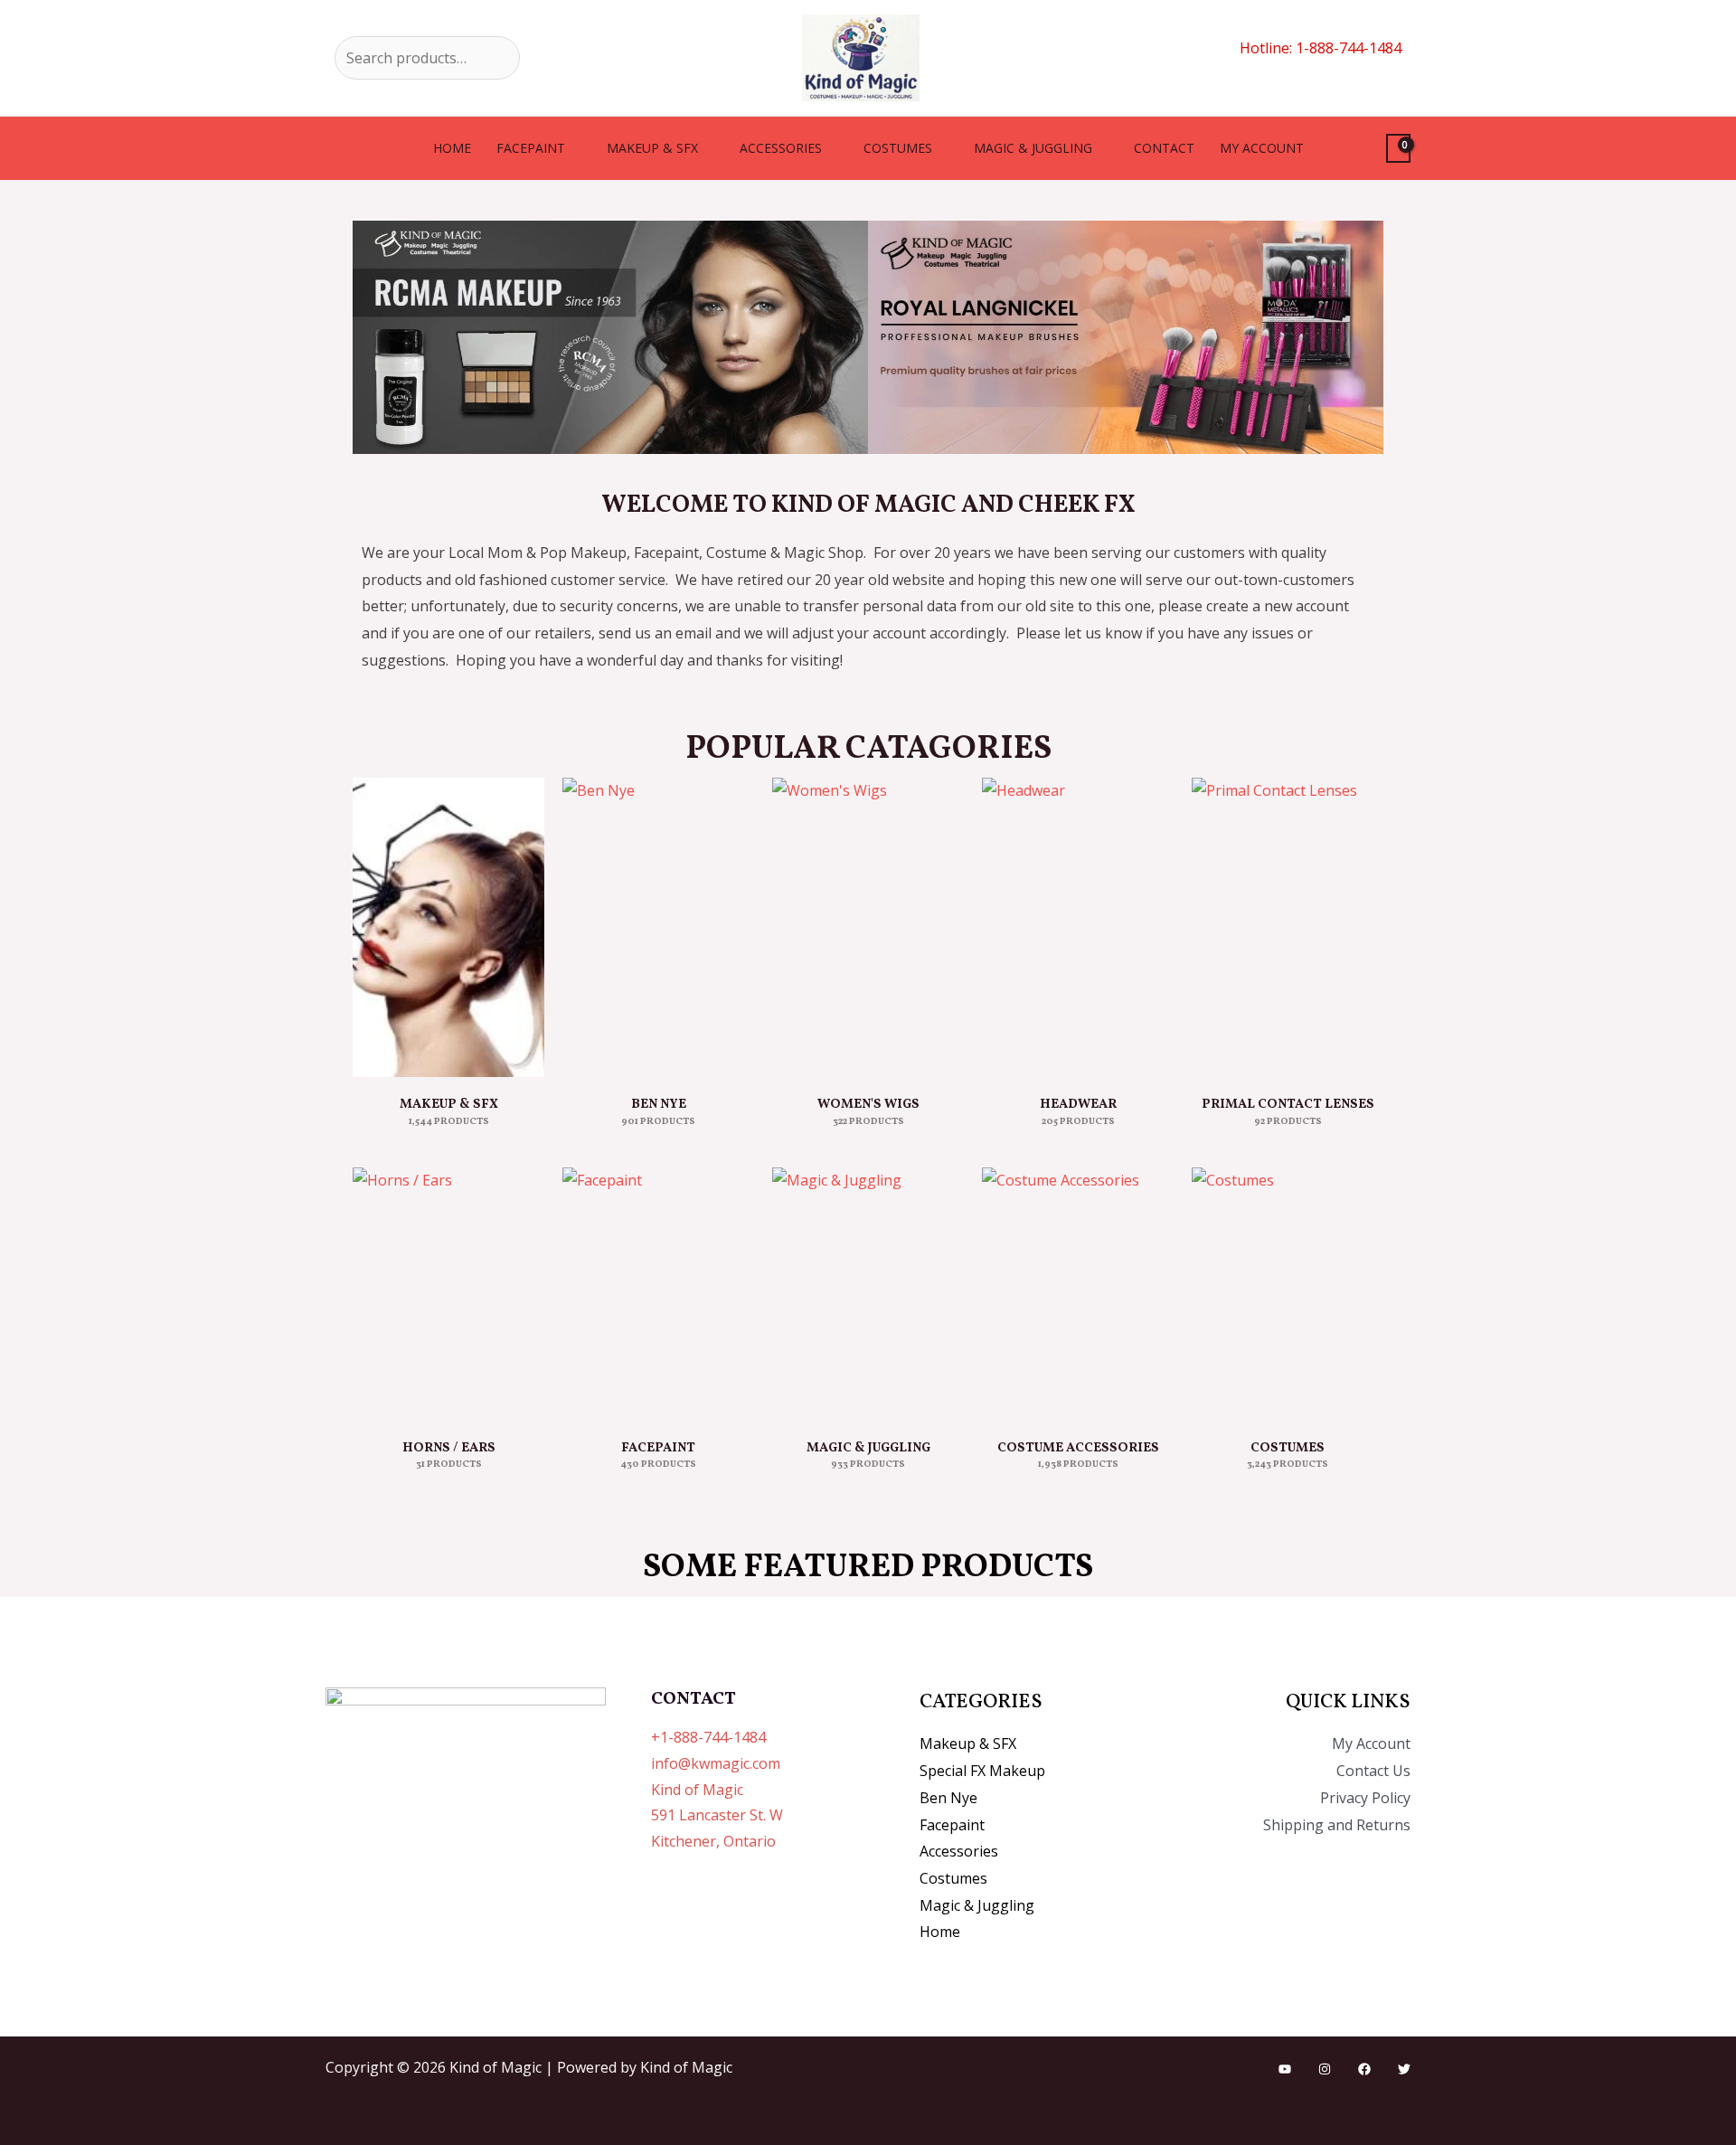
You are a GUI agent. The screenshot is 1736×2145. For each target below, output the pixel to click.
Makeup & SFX (652, 148)
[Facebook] (1364, 2069)
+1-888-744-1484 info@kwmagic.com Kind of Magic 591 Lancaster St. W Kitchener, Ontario (717, 1789)
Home (452, 148)
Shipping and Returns (1337, 1825)
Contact (1164, 148)
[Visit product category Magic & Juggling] (868, 1294)
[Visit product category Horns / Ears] (448, 1294)
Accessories (781, 148)
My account (1262, 148)
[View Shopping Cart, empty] (1398, 149)
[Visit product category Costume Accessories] (1078, 1294)
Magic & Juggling (1033, 148)
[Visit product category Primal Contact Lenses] (1288, 927)
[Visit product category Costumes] (1288, 1294)
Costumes (898, 148)
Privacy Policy (1365, 1798)
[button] (370, 337)
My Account (1371, 1743)
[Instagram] (1325, 2069)
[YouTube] (1285, 2069)
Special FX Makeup (982, 1771)
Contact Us (1373, 1771)
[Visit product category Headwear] (1078, 927)
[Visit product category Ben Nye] (658, 927)
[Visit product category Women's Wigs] (868, 927)
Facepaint (531, 148)
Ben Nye (948, 1798)
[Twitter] (1404, 2069)
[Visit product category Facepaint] (658, 1294)
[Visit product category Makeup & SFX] (448, 927)
